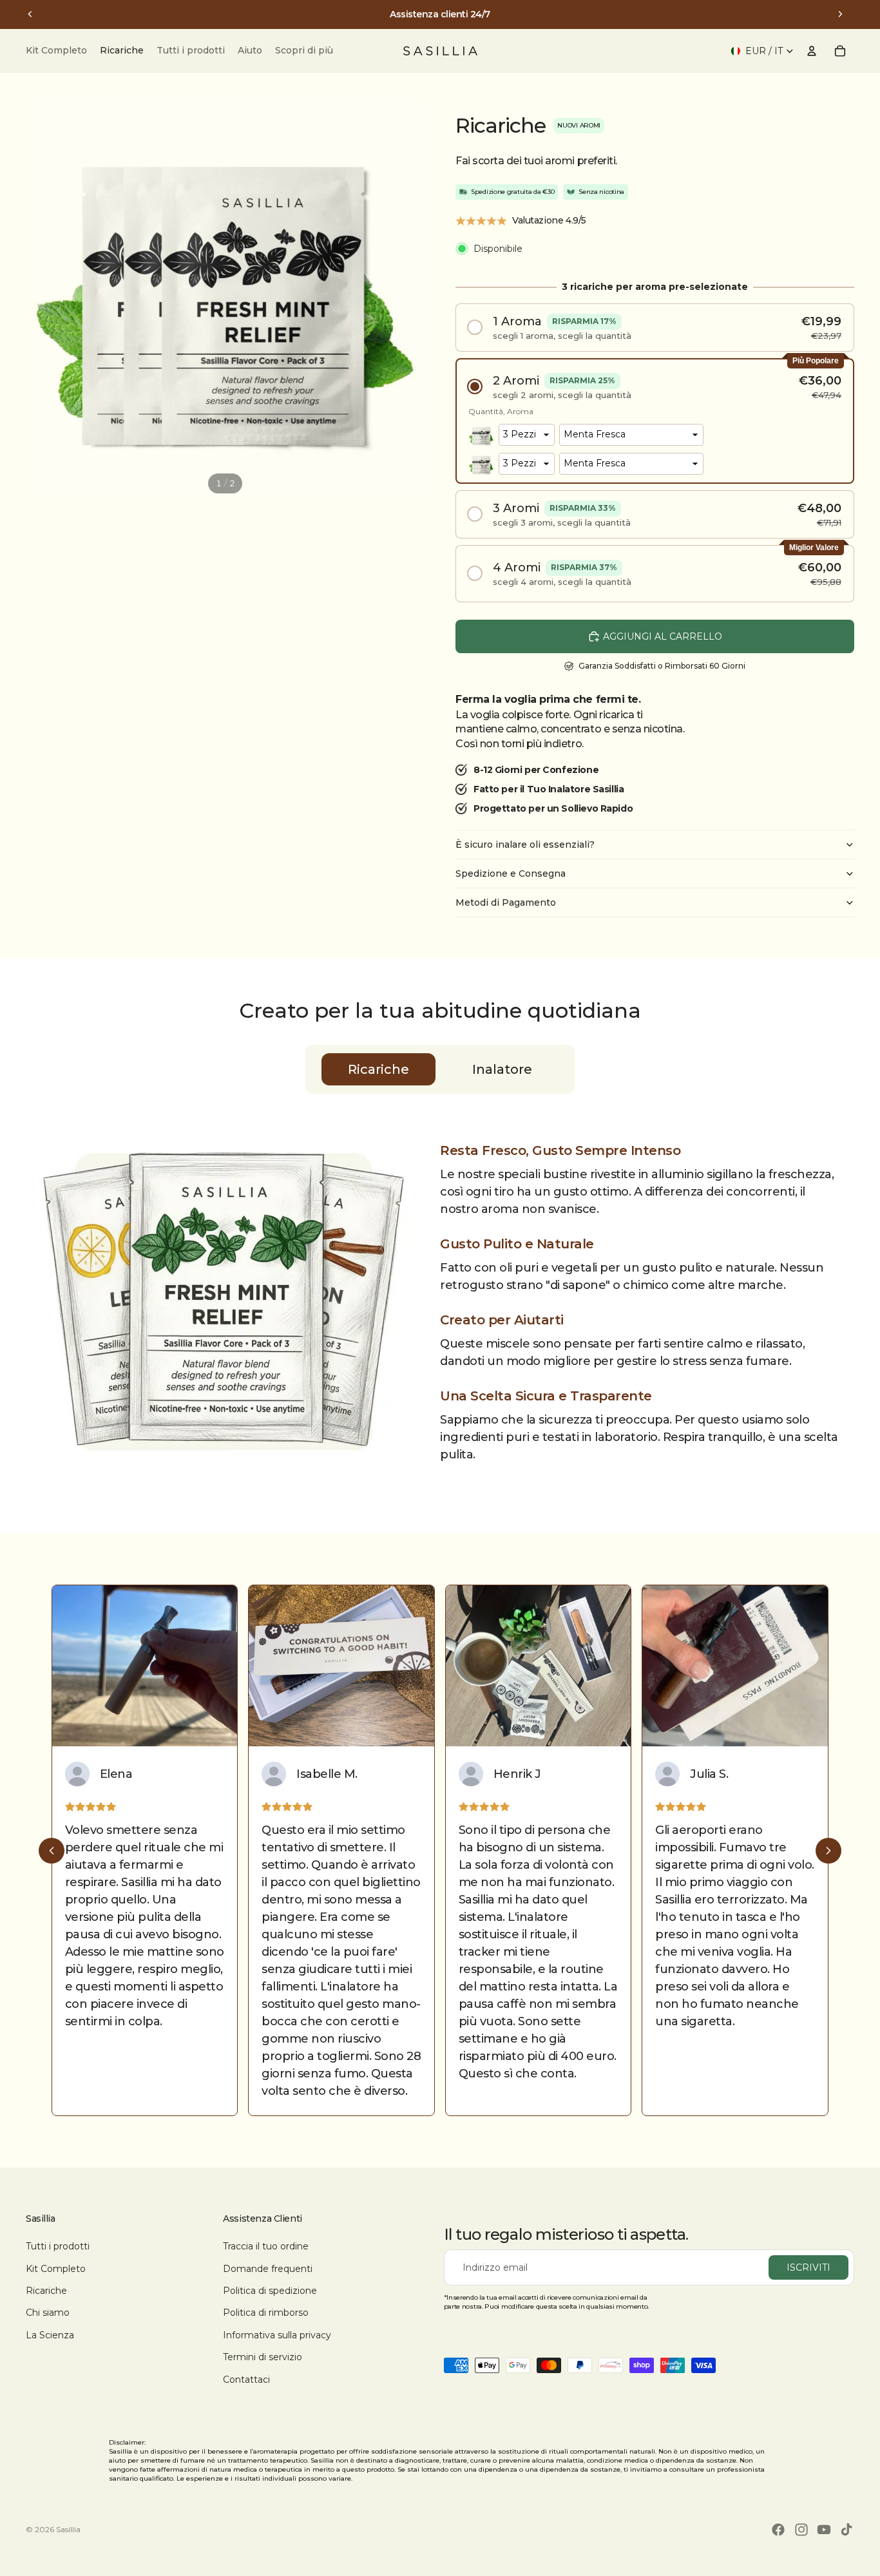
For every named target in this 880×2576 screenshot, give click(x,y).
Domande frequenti (268, 2269)
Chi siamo (48, 2313)
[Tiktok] (847, 2530)
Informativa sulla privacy (277, 2335)
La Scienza (50, 2335)
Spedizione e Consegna (511, 873)
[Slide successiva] (840, 14)
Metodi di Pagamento (506, 902)
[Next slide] (828, 1851)
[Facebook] (778, 2530)
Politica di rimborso (266, 2313)
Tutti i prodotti (58, 2246)
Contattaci (246, 2380)
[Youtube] (824, 2530)
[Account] (812, 51)
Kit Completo (56, 2269)
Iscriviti (808, 2267)
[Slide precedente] (30, 14)
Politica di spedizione (270, 2291)
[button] (655, 328)
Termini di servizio (263, 2357)
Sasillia (68, 2529)
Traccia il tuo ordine (266, 2246)
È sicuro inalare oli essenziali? (525, 844)
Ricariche (46, 2291)
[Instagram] (801, 2530)
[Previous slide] (52, 1851)
